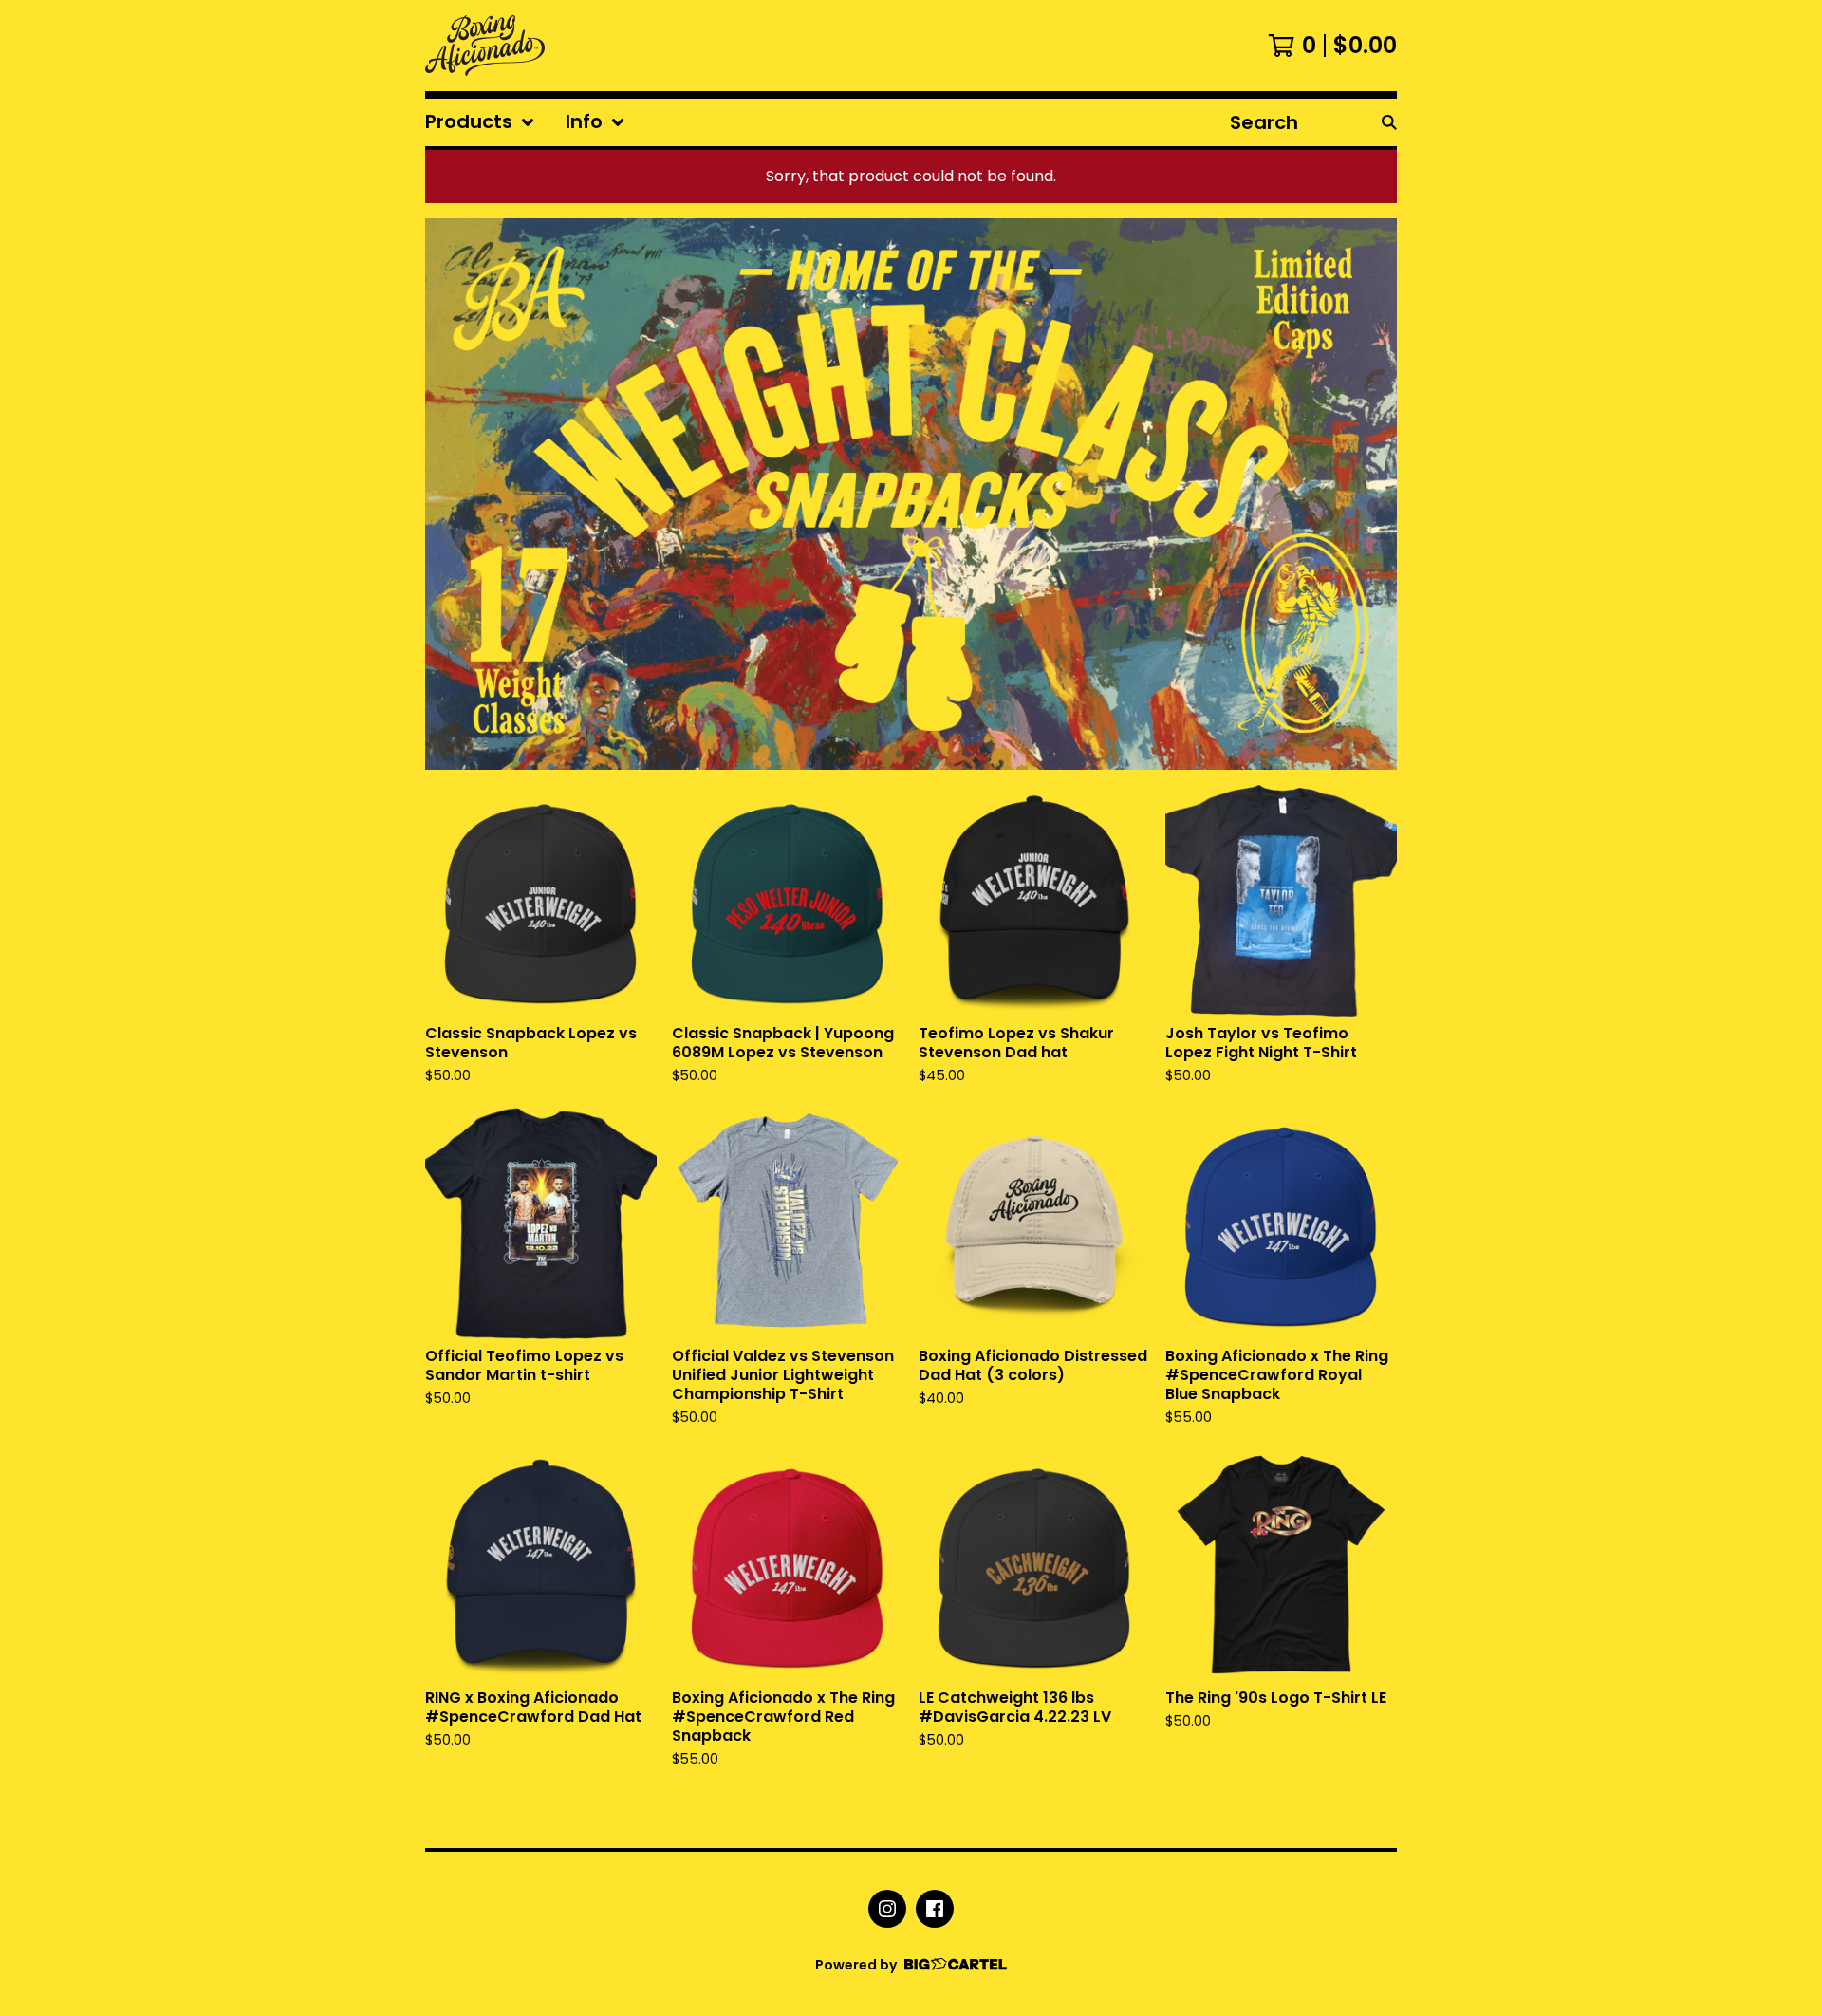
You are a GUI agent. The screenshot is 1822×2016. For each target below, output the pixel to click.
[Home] (485, 46)
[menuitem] (480, 122)
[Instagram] (887, 1909)
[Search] (1389, 122)
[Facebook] (935, 1909)
